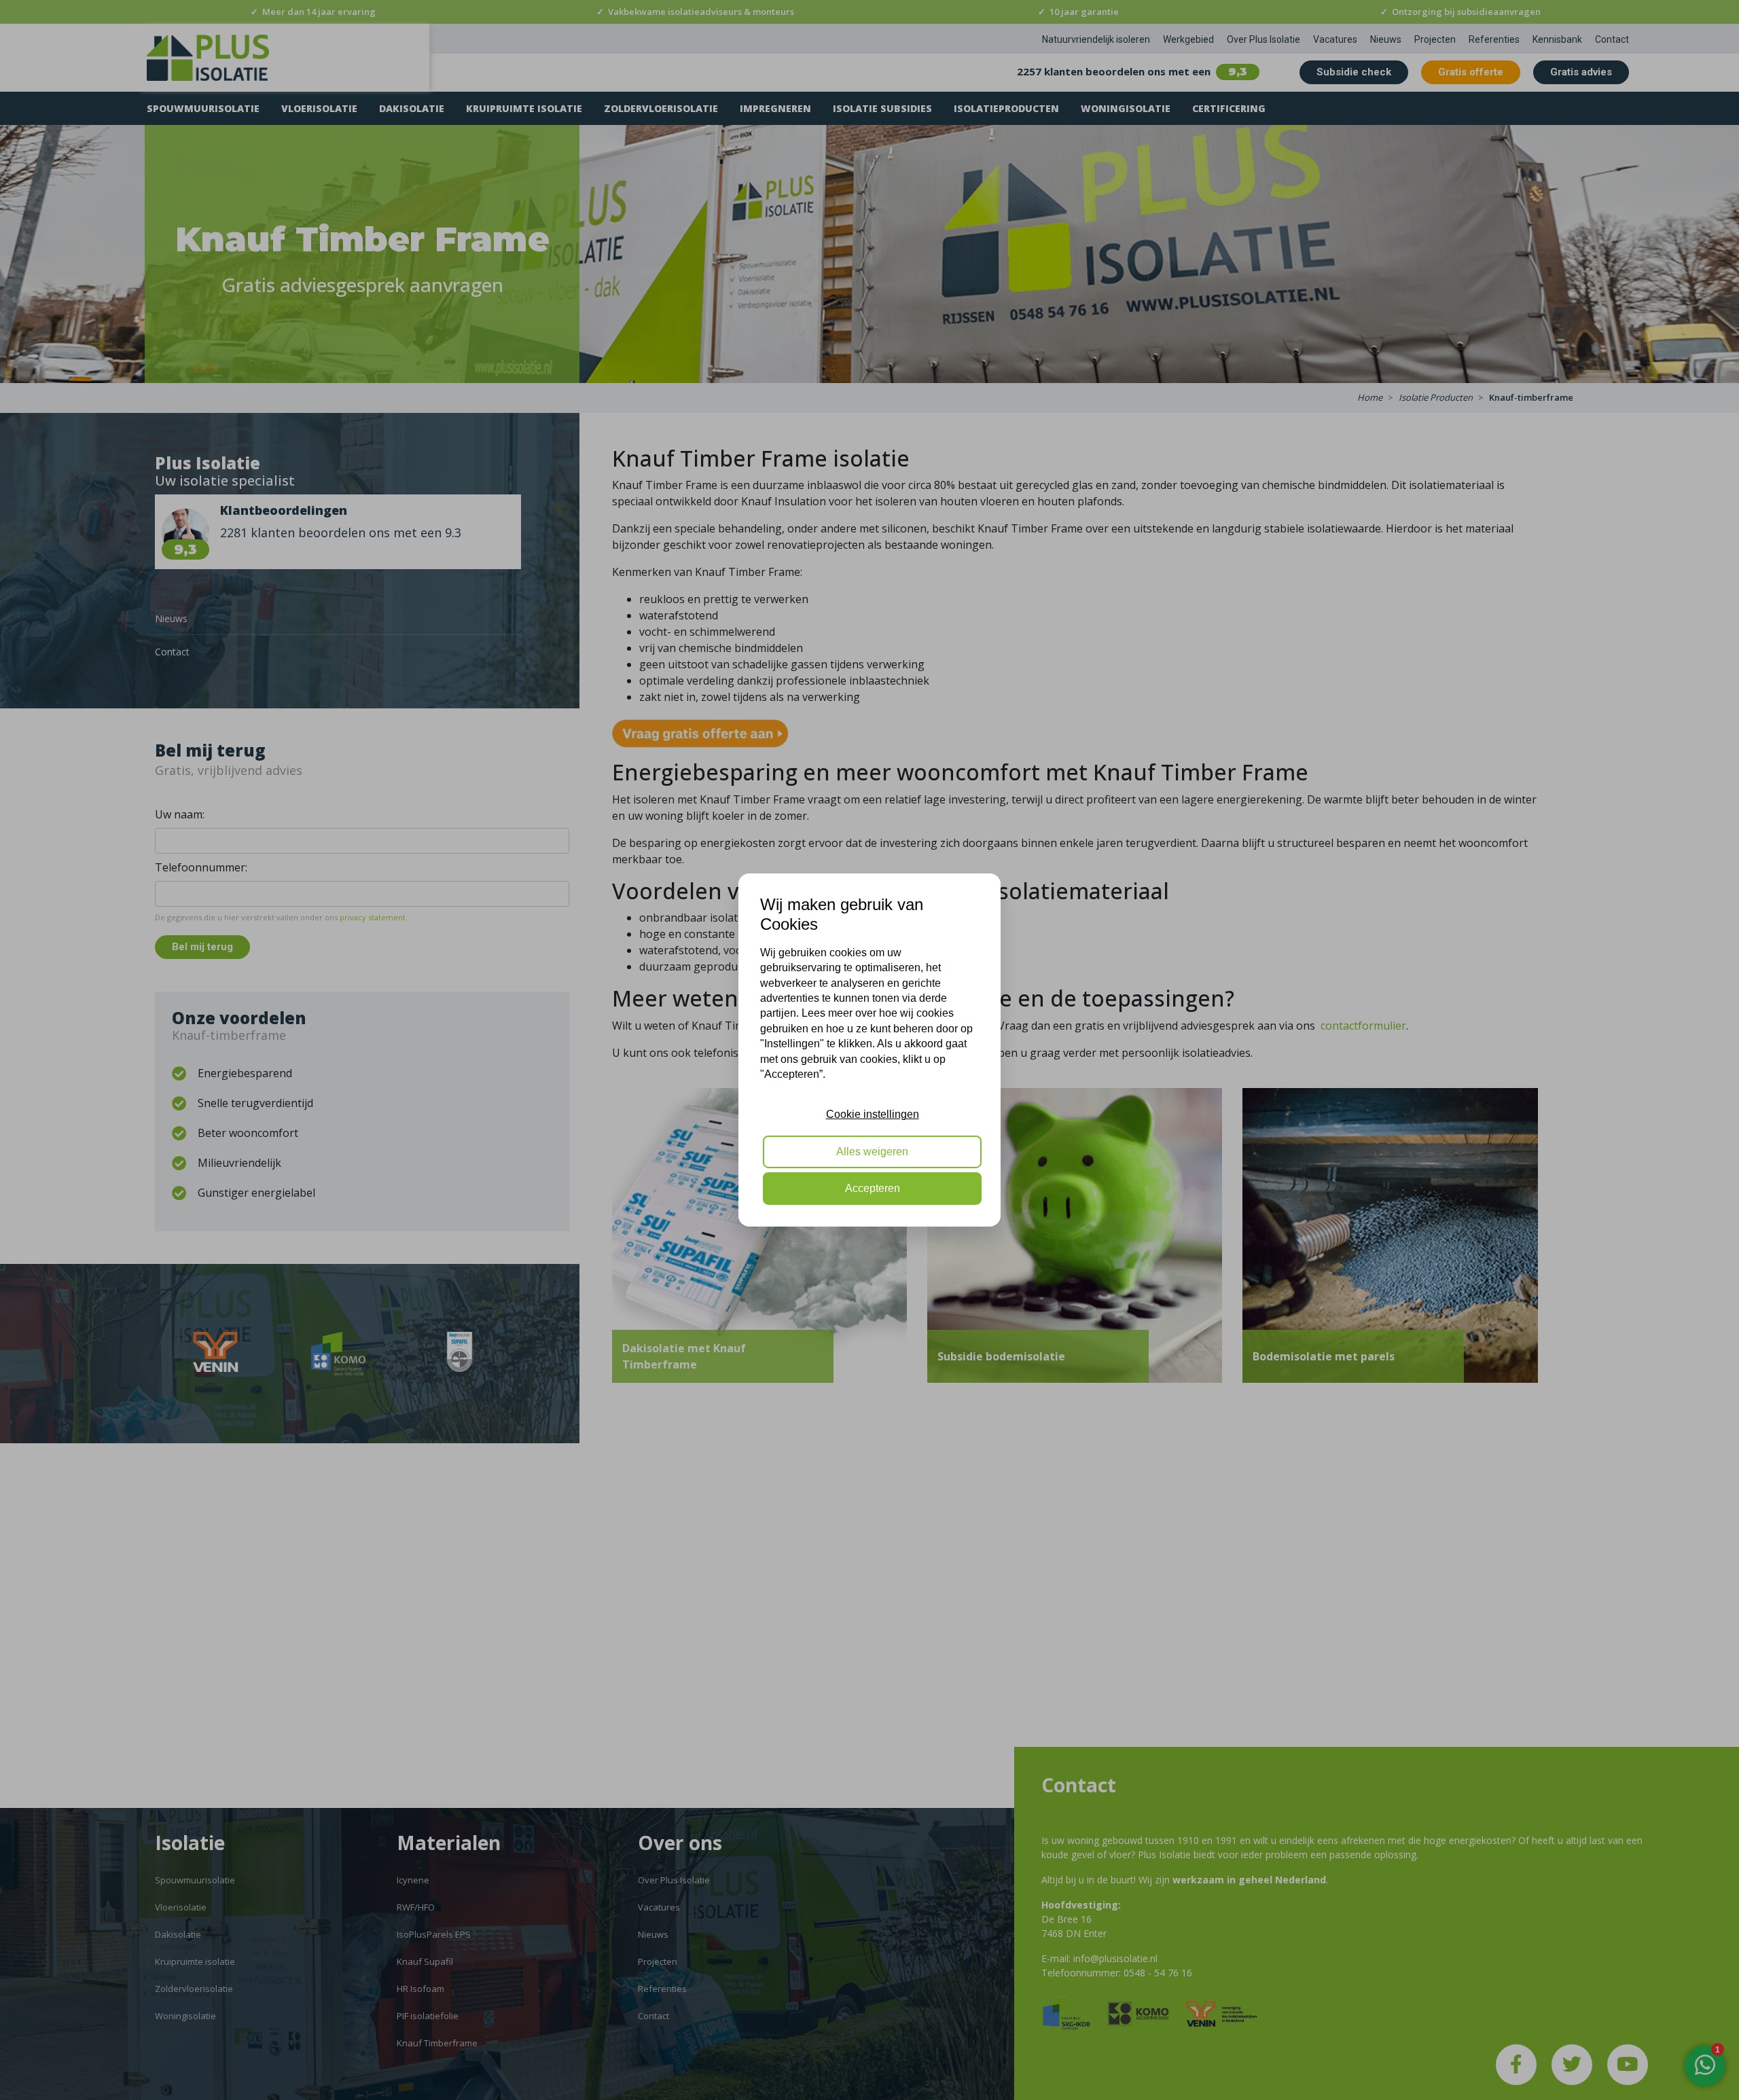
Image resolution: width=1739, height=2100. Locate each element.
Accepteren (873, 1188)
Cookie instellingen (873, 1114)
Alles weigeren (872, 1152)
